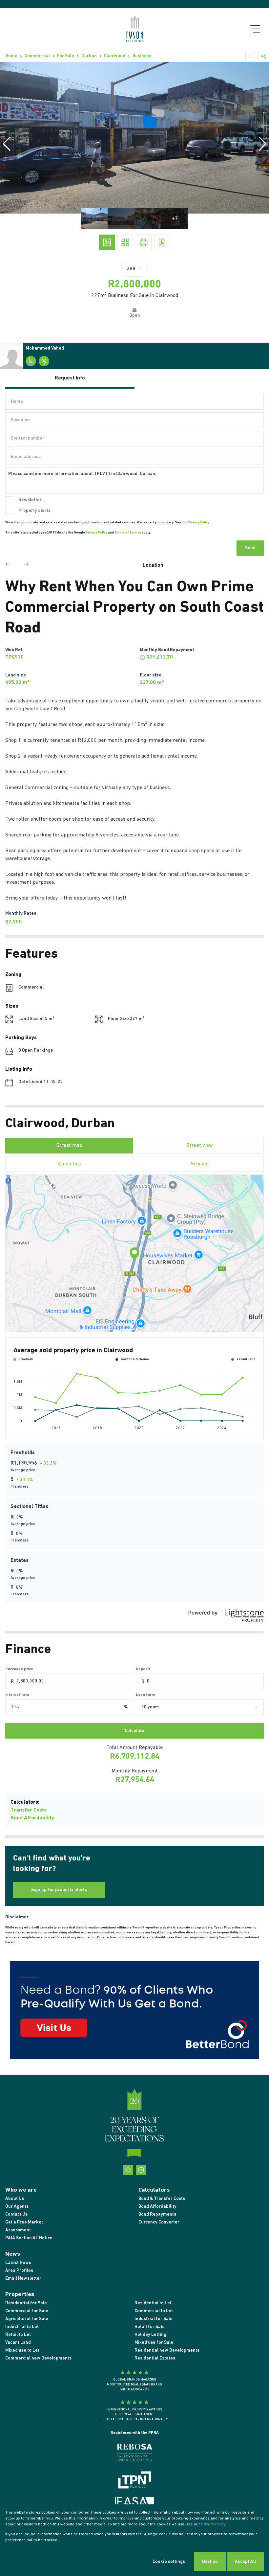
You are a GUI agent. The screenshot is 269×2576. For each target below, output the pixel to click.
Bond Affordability (32, 1818)
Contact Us (16, 2214)
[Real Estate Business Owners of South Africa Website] (134, 2455)
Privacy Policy (198, 523)
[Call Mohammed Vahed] (31, 361)
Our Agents (17, 2207)
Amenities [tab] (69, 1164)
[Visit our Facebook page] (128, 2170)
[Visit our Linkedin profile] (141, 2170)
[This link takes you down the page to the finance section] (142, 657)
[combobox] (207, 1707)
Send (250, 548)
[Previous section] (8, 565)
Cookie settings (169, 2562)
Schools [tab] (200, 1164)
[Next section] (26, 565)
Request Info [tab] (70, 378)
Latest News (18, 2263)
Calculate (134, 1731)
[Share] (264, 56)
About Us (15, 2199)
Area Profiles (19, 2271)
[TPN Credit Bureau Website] (134, 2481)
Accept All (245, 2562)
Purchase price (19, 1669)
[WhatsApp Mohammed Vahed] (44, 361)
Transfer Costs (29, 1810)
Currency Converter (159, 2222)
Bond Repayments (157, 2214)
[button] (7, 144)
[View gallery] (107, 242)
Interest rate (17, 1695)
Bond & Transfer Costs (162, 2199)
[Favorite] (251, 56)
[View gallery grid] (125, 242)
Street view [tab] (200, 1146)
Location (153, 565)
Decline (210, 2562)
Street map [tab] (69, 1146)
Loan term (145, 1695)
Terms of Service (128, 533)
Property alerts (34, 511)
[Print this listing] (144, 242)
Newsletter (30, 500)
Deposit (143, 1669)
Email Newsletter (23, 2279)
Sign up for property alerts (59, 1890)
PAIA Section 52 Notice (29, 2238)
